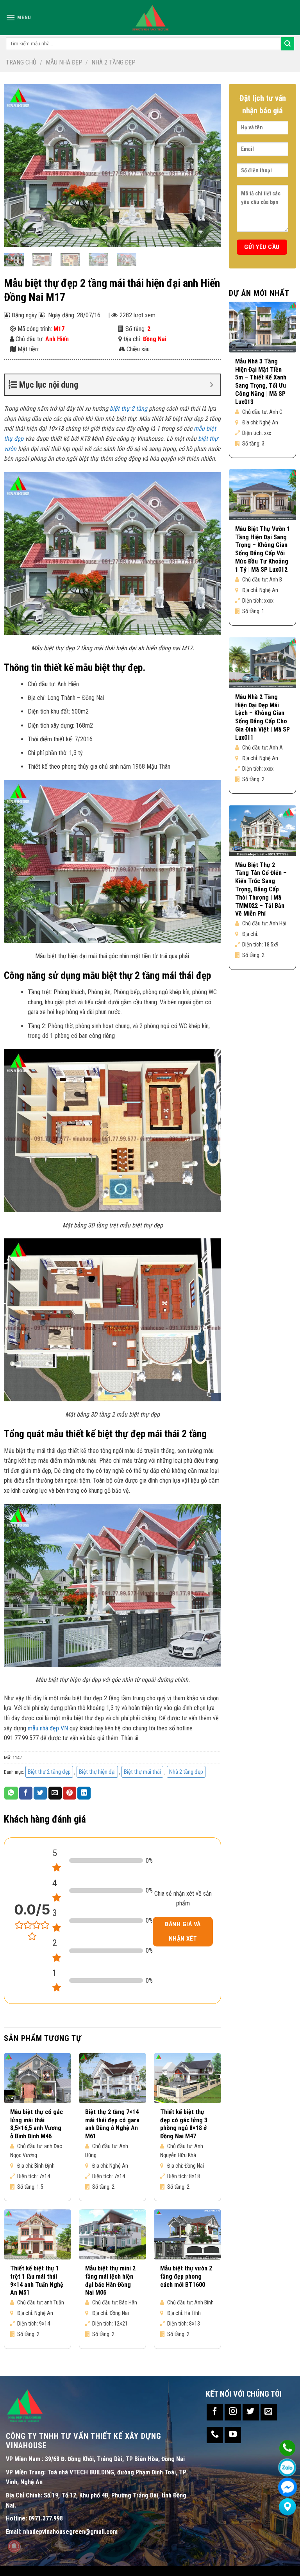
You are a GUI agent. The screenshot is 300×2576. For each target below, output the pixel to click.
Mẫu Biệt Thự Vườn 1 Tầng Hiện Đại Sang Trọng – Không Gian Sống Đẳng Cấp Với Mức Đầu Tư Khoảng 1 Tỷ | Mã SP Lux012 (262, 549)
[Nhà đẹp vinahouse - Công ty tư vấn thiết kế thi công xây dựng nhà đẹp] (150, 18)
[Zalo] (287, 2468)
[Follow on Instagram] (233, 2412)
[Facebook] (287, 2487)
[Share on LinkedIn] (84, 1793)
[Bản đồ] (287, 2507)
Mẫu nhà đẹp (64, 62)
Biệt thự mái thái (142, 1772)
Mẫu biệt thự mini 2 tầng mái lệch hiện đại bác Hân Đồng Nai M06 (110, 2280)
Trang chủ (21, 62)
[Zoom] (14, 237)
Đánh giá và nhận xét (183, 1931)
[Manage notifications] (14, 2546)
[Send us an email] (269, 2412)
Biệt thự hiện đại (97, 1772)
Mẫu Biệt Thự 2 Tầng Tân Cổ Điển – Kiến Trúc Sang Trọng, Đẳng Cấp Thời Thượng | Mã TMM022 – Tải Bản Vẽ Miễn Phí (261, 889)
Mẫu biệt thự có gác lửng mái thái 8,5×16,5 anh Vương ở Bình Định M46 (37, 2124)
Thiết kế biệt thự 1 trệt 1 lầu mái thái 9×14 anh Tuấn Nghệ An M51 (37, 2280)
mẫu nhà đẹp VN (48, 1728)
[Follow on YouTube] (233, 2435)
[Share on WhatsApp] (11, 1793)
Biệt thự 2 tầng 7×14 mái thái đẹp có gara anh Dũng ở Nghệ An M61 (112, 2124)
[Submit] (287, 44)
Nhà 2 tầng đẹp (113, 62)
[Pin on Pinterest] (70, 1793)
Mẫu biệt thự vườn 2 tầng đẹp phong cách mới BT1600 (186, 2276)
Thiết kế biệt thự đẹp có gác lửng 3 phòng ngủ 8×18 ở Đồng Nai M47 (184, 2124)
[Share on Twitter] (40, 1793)
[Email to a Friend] (55, 1793)
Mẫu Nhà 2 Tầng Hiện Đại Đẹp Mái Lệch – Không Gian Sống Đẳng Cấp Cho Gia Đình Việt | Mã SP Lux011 (262, 717)
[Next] (207, 165)
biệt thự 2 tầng (129, 409)
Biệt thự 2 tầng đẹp (49, 1772)
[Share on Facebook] (26, 1793)
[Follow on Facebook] (215, 2412)
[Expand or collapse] (212, 385)
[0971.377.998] (287, 2448)
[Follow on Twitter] (251, 2412)
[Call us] (215, 2435)
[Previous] (18, 165)
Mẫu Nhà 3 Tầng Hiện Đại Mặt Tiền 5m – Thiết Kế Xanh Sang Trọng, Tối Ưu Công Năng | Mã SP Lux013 (261, 382)
